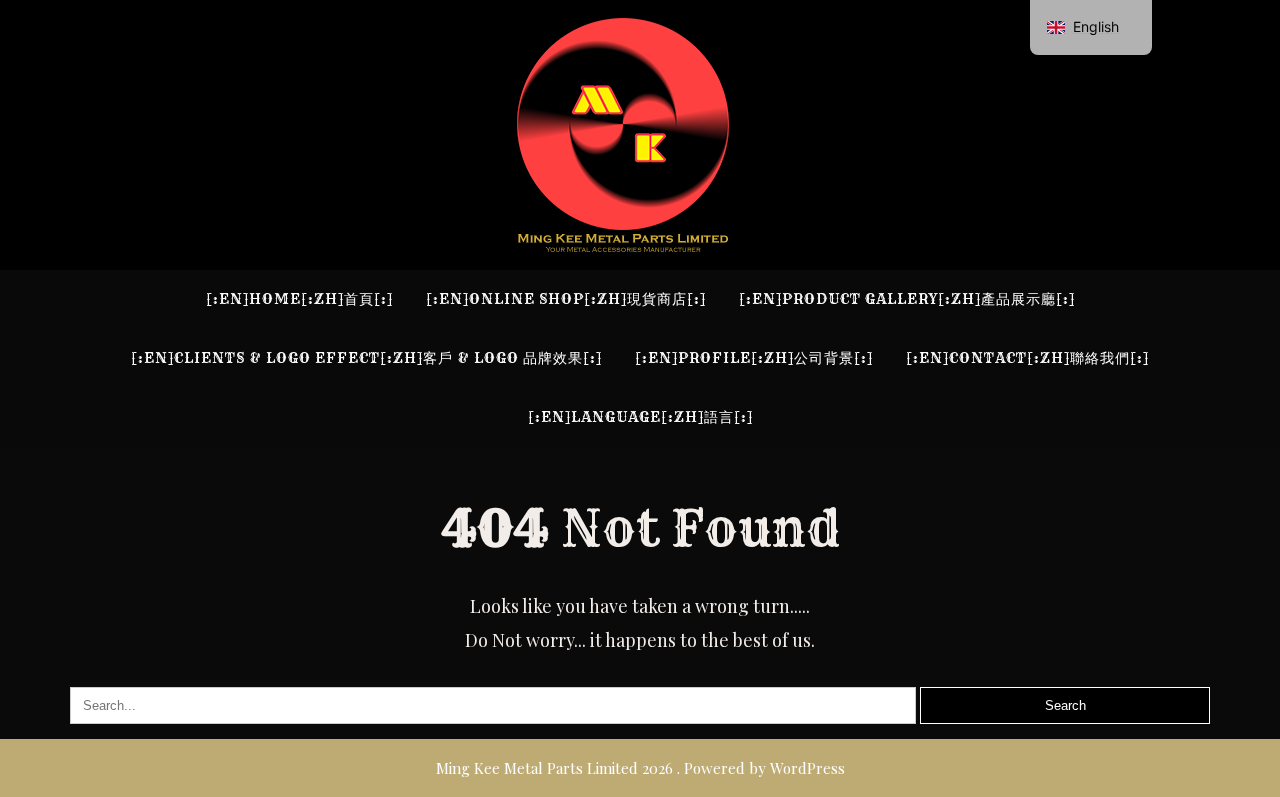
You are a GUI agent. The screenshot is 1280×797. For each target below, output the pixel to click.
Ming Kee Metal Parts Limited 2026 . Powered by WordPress (640, 768)
